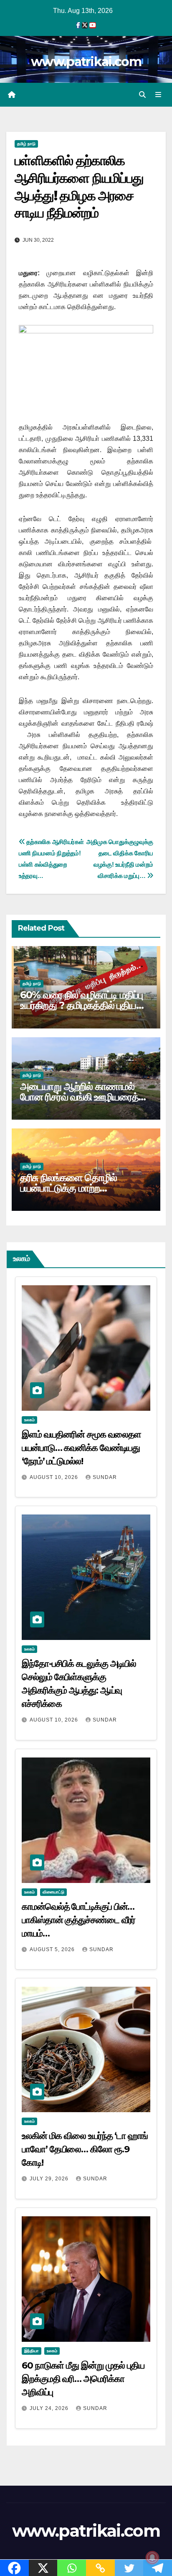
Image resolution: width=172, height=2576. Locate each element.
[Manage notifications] (152, 2558)
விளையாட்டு (53, 1892)
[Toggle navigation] (158, 95)
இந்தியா (32, 2351)
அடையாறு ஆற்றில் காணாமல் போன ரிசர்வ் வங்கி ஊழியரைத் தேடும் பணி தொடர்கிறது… (79, 1097)
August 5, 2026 (53, 1949)
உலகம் (29, 1420)
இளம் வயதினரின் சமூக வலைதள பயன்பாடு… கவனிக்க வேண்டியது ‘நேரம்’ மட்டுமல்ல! (81, 1448)
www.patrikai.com (86, 62)
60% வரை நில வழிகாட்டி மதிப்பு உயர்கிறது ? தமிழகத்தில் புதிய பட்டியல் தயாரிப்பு (81, 1005)
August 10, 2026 (55, 1477)
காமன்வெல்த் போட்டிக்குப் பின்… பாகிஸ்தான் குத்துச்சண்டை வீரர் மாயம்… (78, 1920)
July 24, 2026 (50, 2408)
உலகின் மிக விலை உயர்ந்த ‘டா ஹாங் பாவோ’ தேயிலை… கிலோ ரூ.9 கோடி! (85, 2149)
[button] (142, 95)
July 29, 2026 (50, 2179)
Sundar (105, 1477)
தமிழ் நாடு (26, 144)
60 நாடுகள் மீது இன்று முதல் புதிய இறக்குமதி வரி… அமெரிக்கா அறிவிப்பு (83, 2379)
